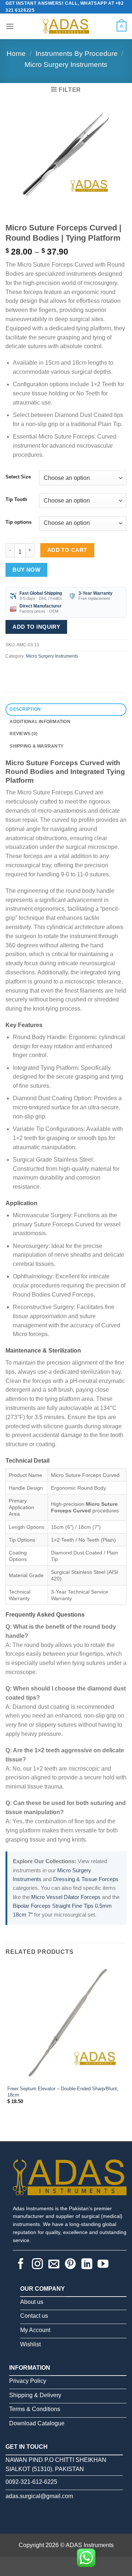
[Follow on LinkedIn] (87, 2265)
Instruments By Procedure (77, 54)
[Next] (32, 207)
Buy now (26, 570)
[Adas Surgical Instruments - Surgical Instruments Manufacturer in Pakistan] (66, 26)
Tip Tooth (16, 500)
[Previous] (12, 207)
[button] (10, 26)
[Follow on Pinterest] (70, 2265)
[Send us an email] (54, 2265)
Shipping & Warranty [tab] (36, 746)
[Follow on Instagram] (37, 2265)
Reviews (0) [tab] (23, 734)
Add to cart (67, 550)
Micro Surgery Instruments (66, 65)
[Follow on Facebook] (21, 2265)
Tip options (19, 522)
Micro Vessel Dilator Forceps (66, 1897)
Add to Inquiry (36, 627)
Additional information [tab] (40, 722)
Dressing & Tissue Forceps (86, 1879)
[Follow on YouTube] (103, 2265)
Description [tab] (25, 709)
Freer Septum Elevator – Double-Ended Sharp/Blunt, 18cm (63, 2092)
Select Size (18, 477)
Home (16, 54)
